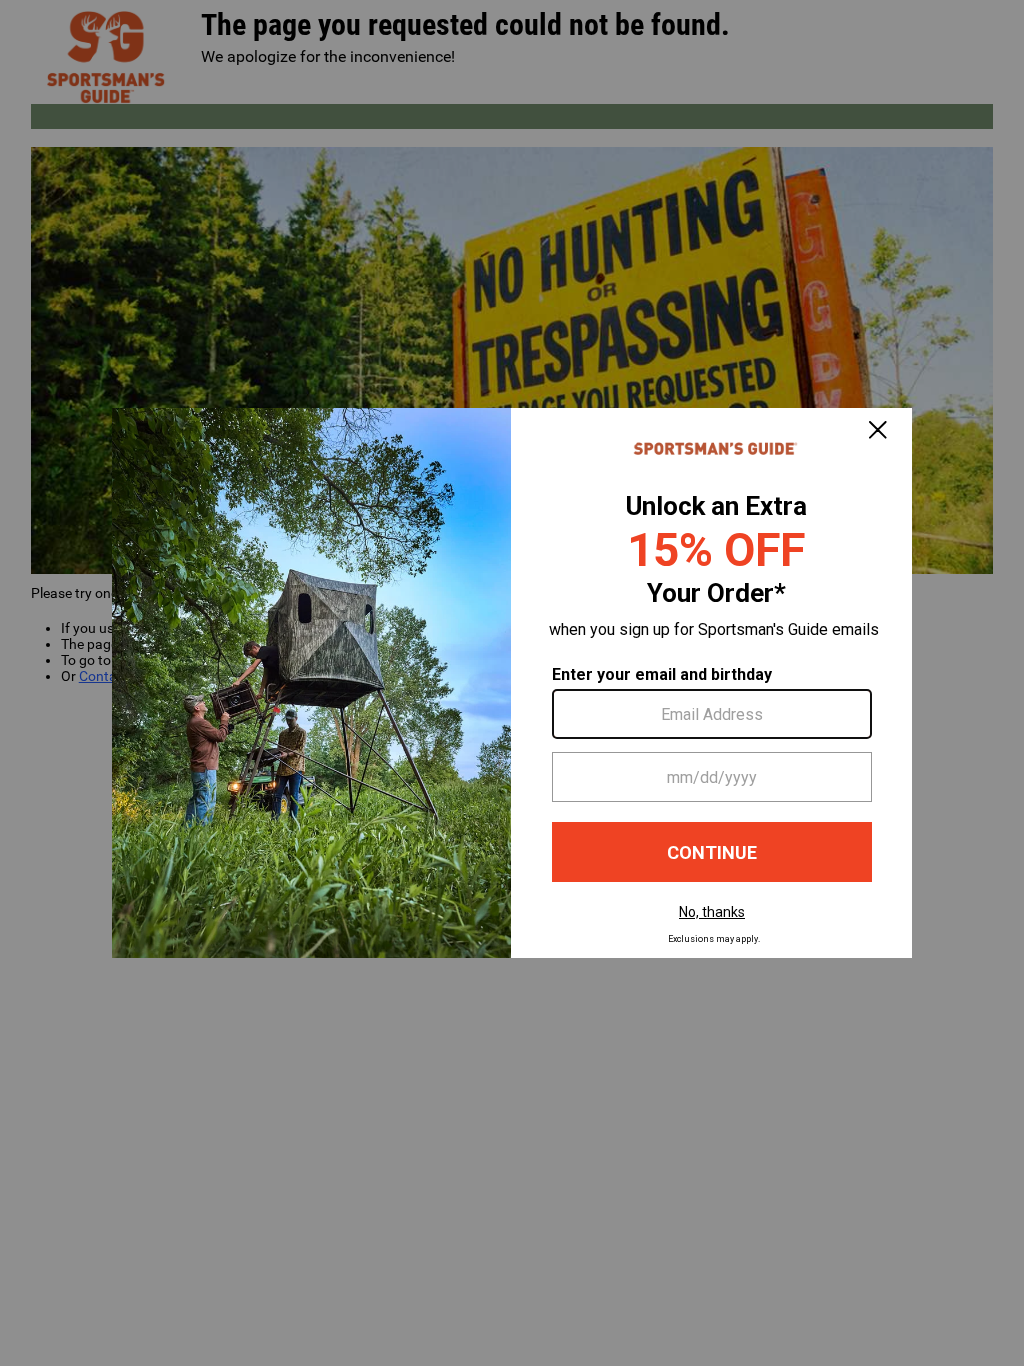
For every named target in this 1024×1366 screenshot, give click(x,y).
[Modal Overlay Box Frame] (512, 683)
